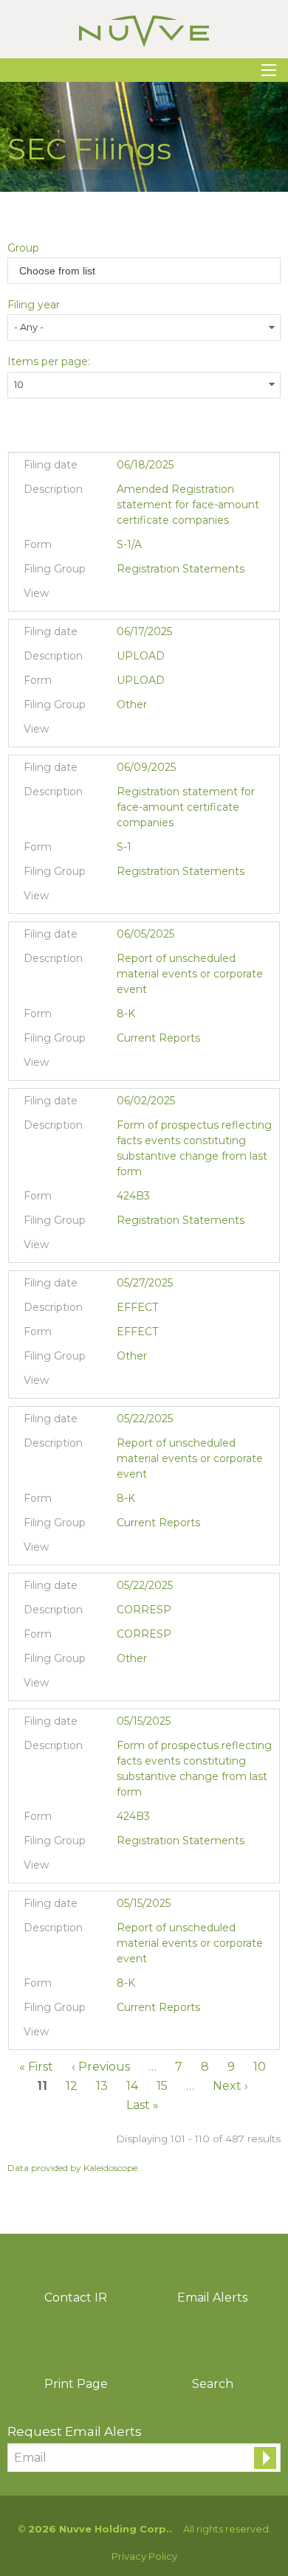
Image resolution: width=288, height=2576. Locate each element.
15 (162, 2086)
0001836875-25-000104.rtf (144, 1551)
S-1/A (129, 544)
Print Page (76, 2384)
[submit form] (265, 2458)
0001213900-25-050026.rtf (144, 1248)
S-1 (124, 847)
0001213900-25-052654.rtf (144, 899)
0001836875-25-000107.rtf (144, 1066)
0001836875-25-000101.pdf (126, 2035)
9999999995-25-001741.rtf (144, 1384)
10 (260, 2067)
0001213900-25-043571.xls (163, 1869)
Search (213, 2384)
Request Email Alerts (75, 2431)
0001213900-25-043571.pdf (126, 1869)
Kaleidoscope (110, 2168)
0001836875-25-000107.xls (163, 1066)
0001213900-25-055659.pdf (126, 597)
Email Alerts (212, 2298)
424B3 (133, 1196)
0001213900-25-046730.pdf (126, 1686)
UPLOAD (141, 680)
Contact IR (76, 2298)
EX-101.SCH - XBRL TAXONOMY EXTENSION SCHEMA (181, 1066)
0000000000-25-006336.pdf (126, 733)
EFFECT (137, 1332)
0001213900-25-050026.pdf (126, 1248)
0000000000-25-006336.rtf (144, 733)
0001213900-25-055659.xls (163, 597)
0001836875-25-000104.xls (163, 1551)
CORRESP (144, 1634)
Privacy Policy (144, 2556)
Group (23, 248)
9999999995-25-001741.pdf (126, 1384)
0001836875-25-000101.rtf (144, 2035)
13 (102, 2086)
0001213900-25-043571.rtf (144, 1869)
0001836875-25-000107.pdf (126, 1066)
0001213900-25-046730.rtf (144, 1686)
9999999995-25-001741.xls (163, 1384)
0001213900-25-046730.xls (163, 1686)
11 (42, 2086)
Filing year (34, 305)
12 (72, 2086)
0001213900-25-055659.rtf (144, 597)
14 (132, 2086)
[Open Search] (269, 70)
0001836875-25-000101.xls (163, 2035)
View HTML (181, 597)
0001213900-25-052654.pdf (126, 899)
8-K (126, 1014)
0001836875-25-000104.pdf (126, 1551)
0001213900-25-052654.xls (163, 899)
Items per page (48, 361)
